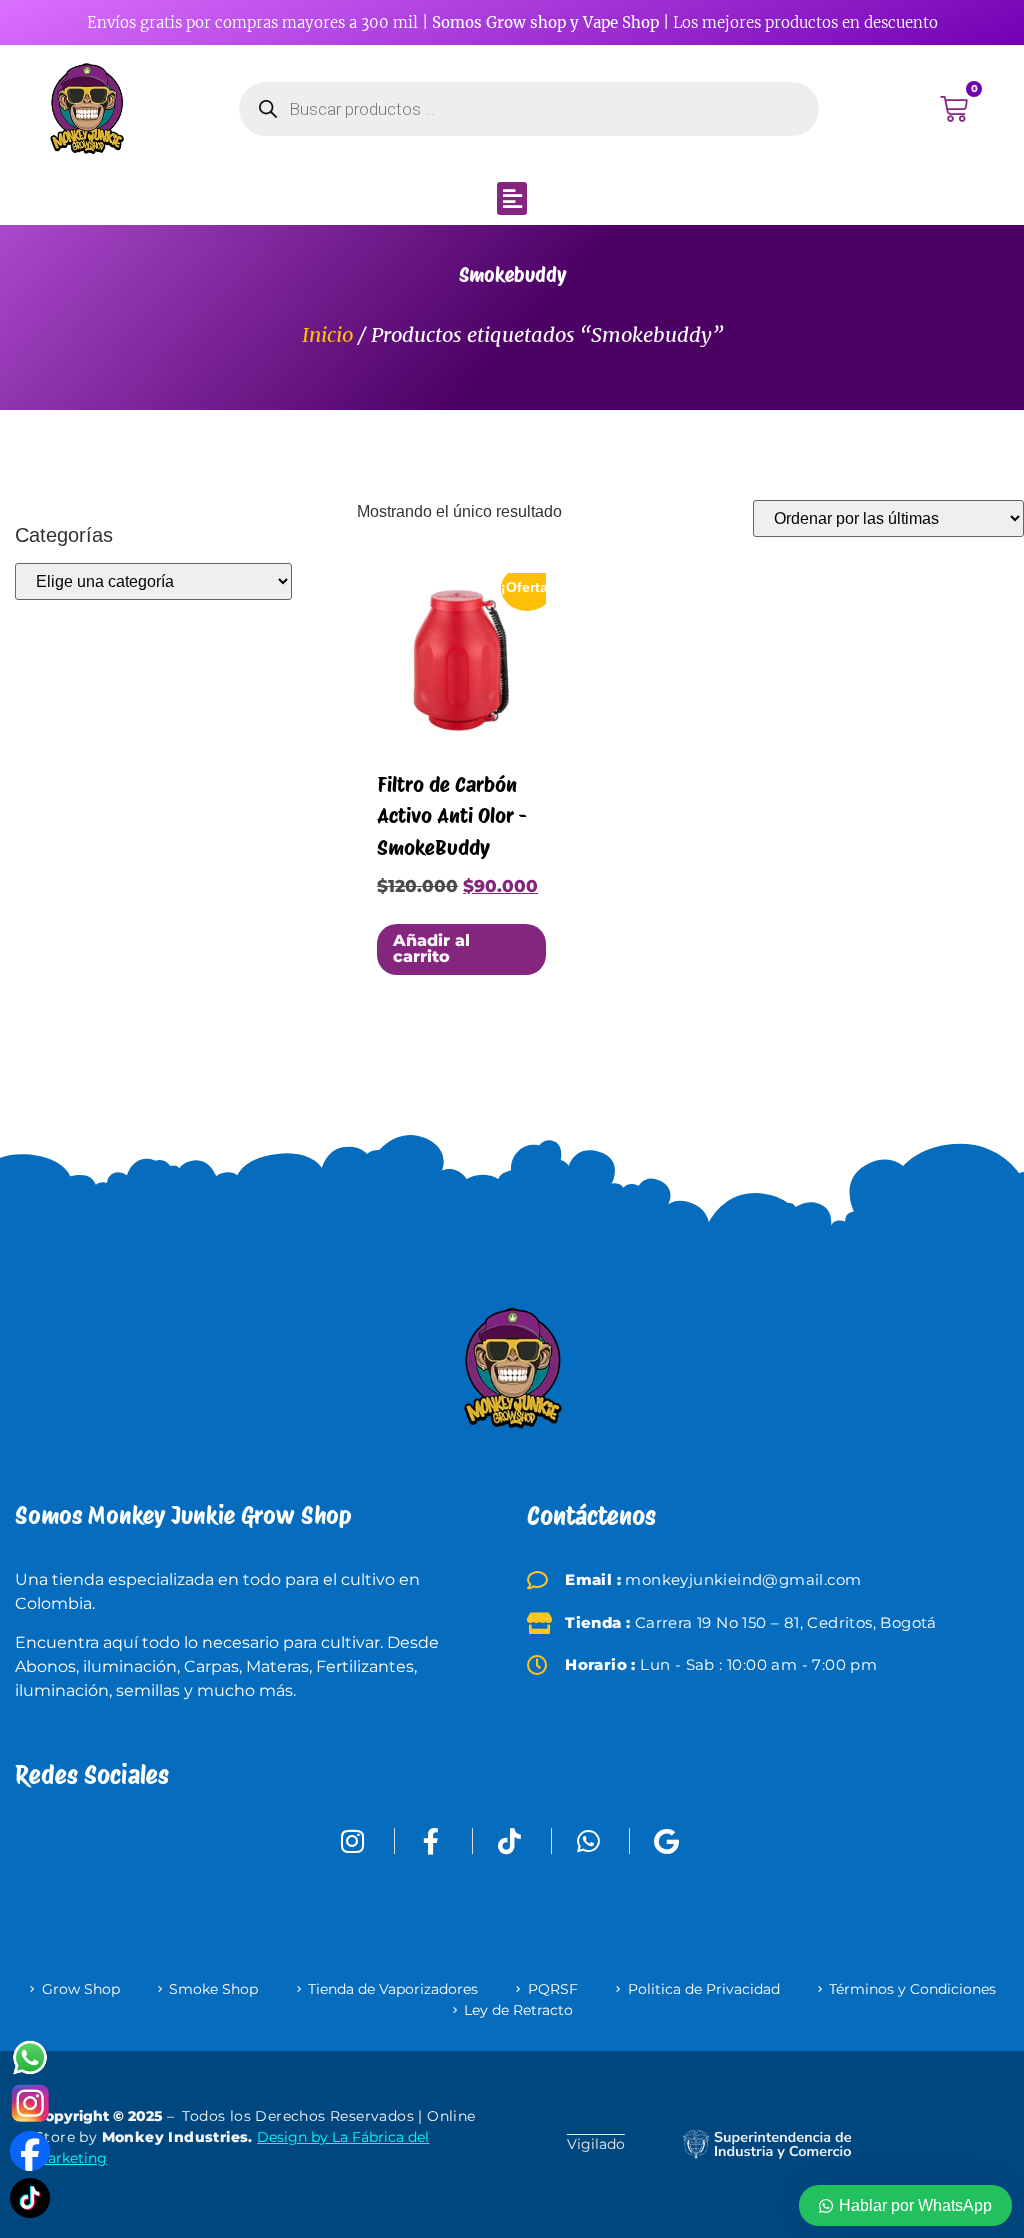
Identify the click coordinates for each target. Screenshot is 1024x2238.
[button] (512, 198)
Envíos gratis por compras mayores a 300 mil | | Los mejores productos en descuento (512, 22)
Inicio (327, 334)
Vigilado (596, 2144)
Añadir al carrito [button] (431, 948)
